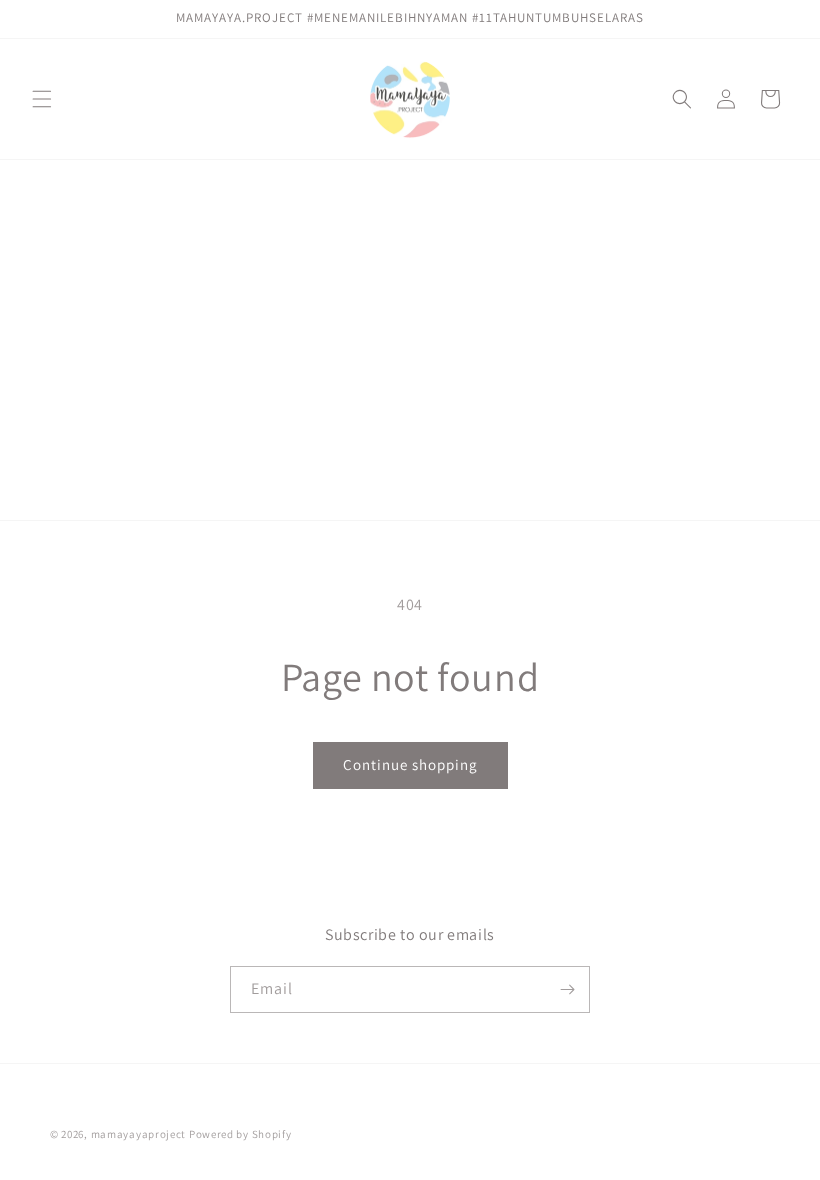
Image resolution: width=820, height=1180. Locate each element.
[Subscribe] (567, 989)
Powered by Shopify (240, 1134)
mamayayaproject (139, 1134)
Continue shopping (410, 764)
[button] (42, 99)
